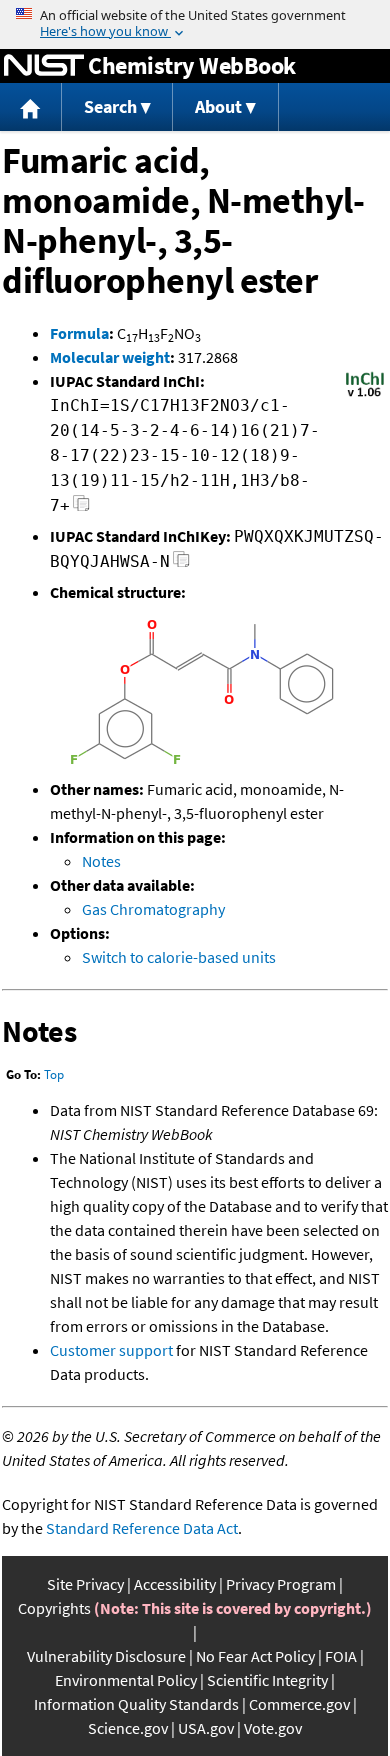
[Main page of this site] (31, 107)
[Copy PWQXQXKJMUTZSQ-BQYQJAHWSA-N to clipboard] (181, 564)
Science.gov (128, 1728)
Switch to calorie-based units (179, 957)
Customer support (111, 1350)
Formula (79, 333)
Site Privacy (85, 1584)
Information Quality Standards (136, 1704)
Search (110, 106)
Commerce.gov (299, 1704)
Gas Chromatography (153, 909)
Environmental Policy (126, 1680)
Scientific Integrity (267, 1680)
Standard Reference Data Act (142, 1528)
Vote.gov (273, 1728)
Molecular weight (110, 357)
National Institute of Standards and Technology (44, 66)
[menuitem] (31, 107)
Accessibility (175, 1584)
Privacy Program (281, 1584)
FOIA (341, 1656)
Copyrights (54, 1608)
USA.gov (206, 1728)
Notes (101, 861)
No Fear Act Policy (255, 1656)
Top (54, 1074)
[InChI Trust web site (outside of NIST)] (365, 395)
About (218, 106)
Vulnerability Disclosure (106, 1656)
